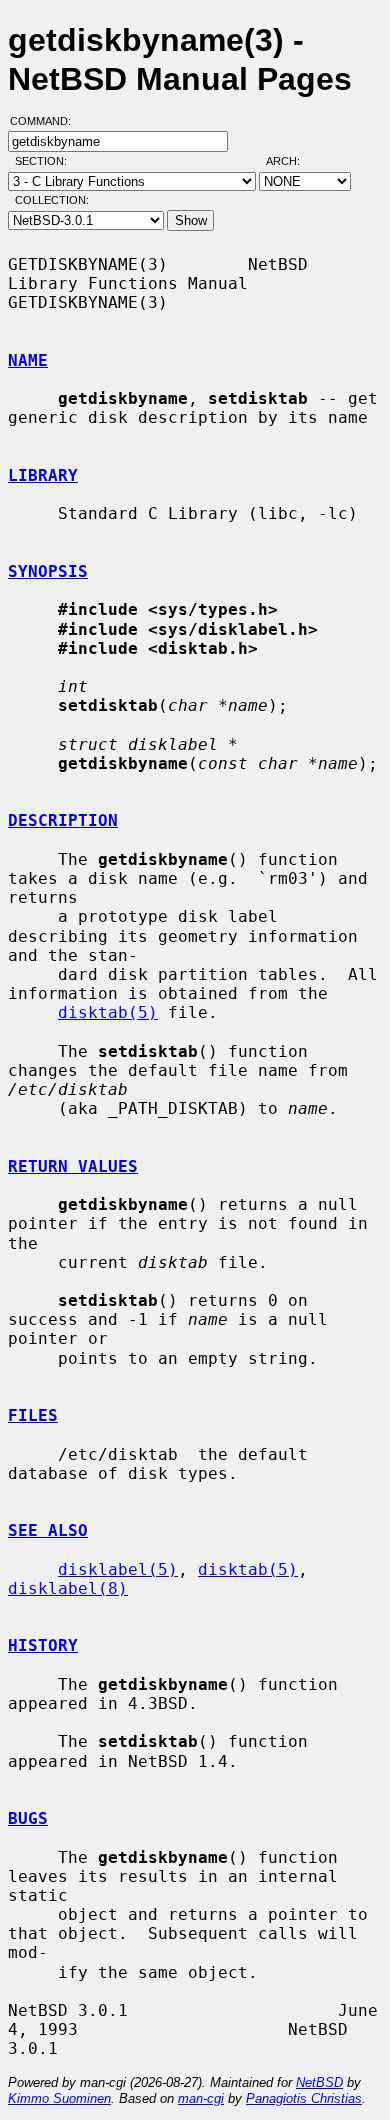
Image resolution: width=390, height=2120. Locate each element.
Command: (46, 121)
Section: (45, 161)
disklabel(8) (68, 1588)
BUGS (28, 1818)
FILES (33, 1415)
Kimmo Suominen (59, 2098)
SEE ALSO (48, 1530)
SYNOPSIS (48, 571)
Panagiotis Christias (304, 2098)
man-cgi (201, 2098)
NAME (28, 360)
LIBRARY (43, 475)
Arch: (292, 161)
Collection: (52, 200)
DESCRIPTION (63, 820)
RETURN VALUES (73, 1166)
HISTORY (43, 1645)
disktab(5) (108, 1012)
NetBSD (319, 2082)
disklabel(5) (118, 1569)
